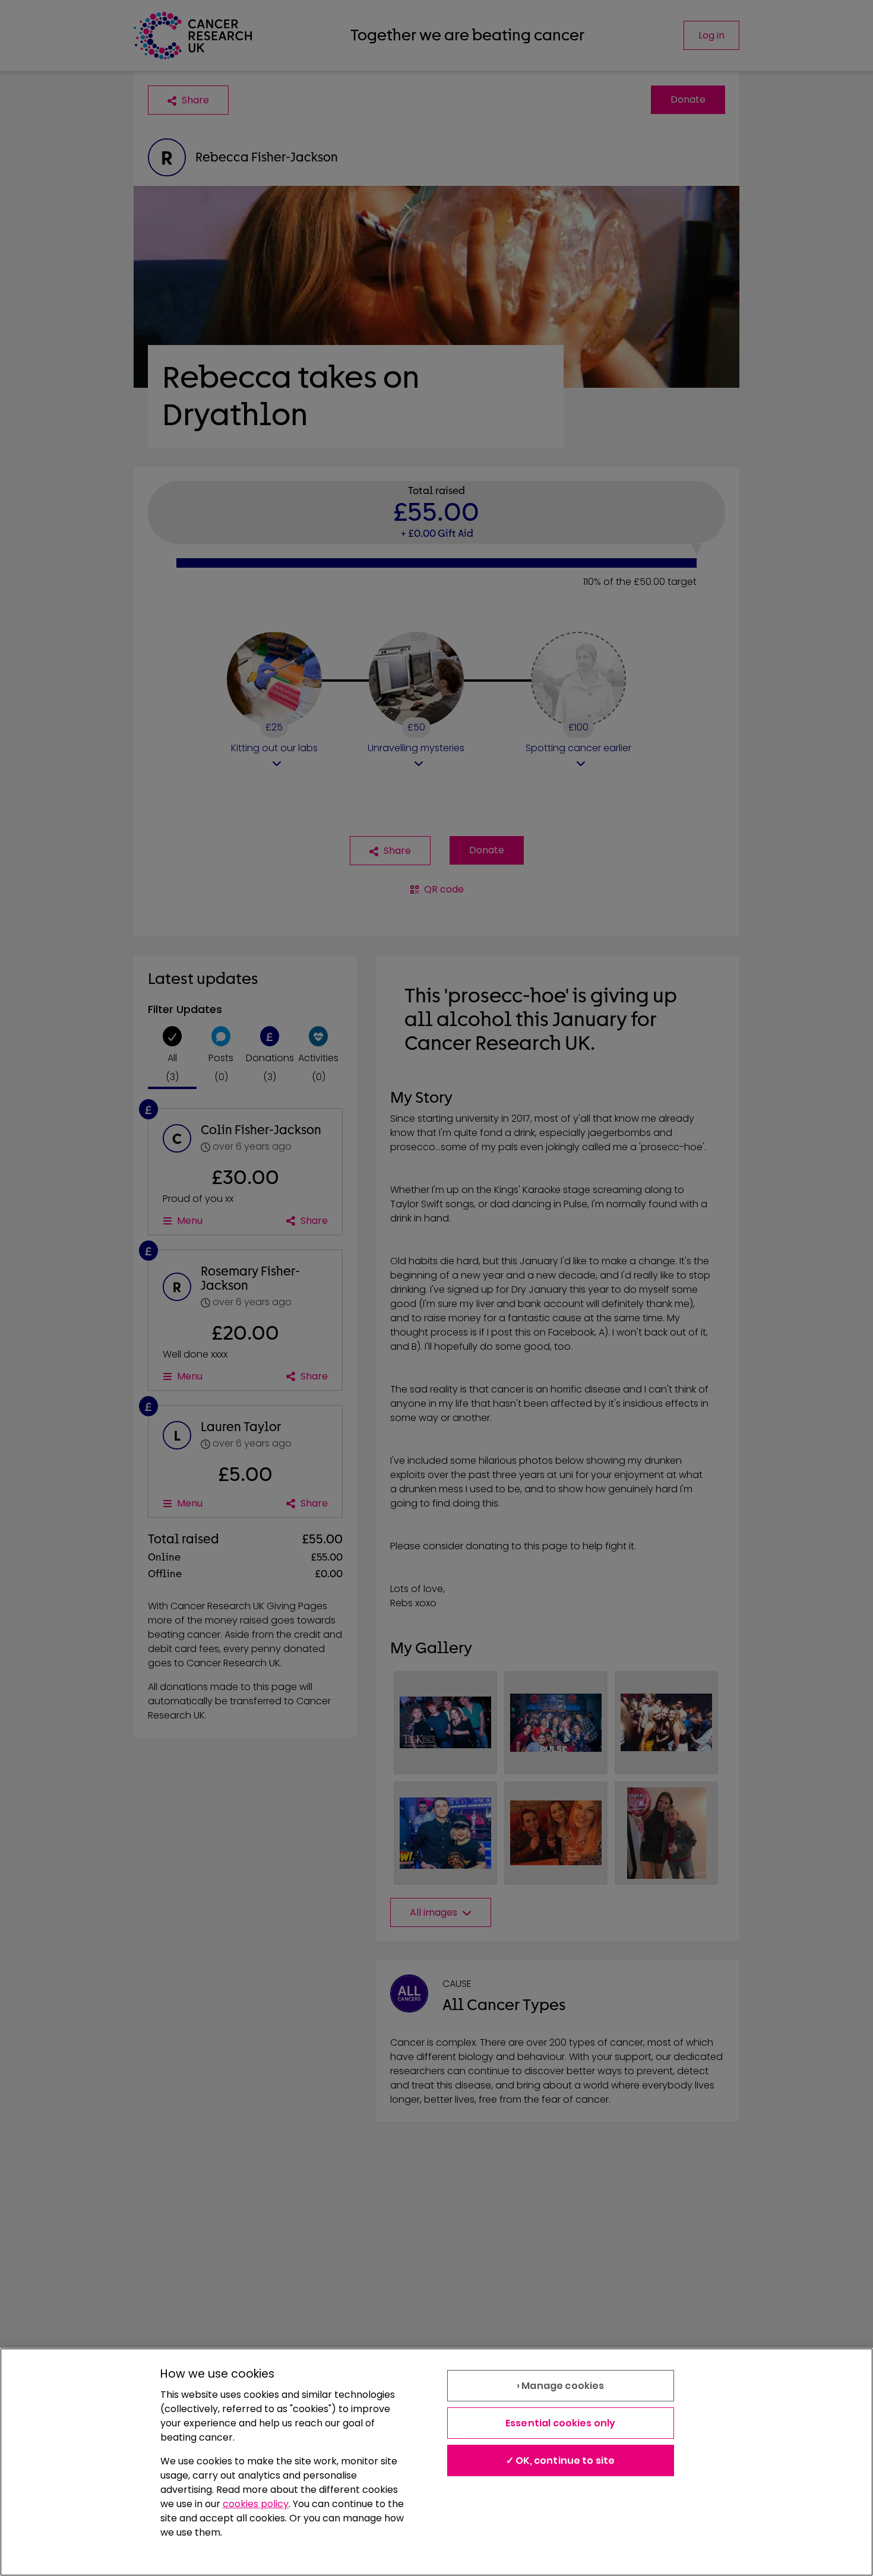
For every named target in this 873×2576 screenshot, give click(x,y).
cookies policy (256, 2504)
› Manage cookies (561, 2386)
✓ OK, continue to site (561, 2461)
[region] (436, 2462)
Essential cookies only (561, 2423)
